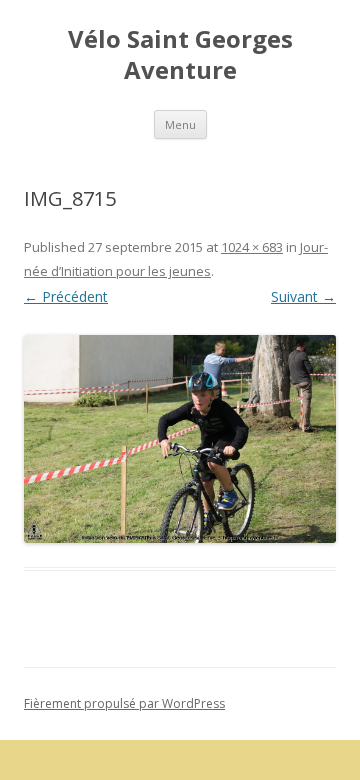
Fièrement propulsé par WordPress (124, 703)
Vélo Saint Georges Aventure (180, 55)
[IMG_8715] (180, 439)
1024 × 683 (252, 247)
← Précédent (66, 296)
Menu (180, 124)
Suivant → (303, 296)
